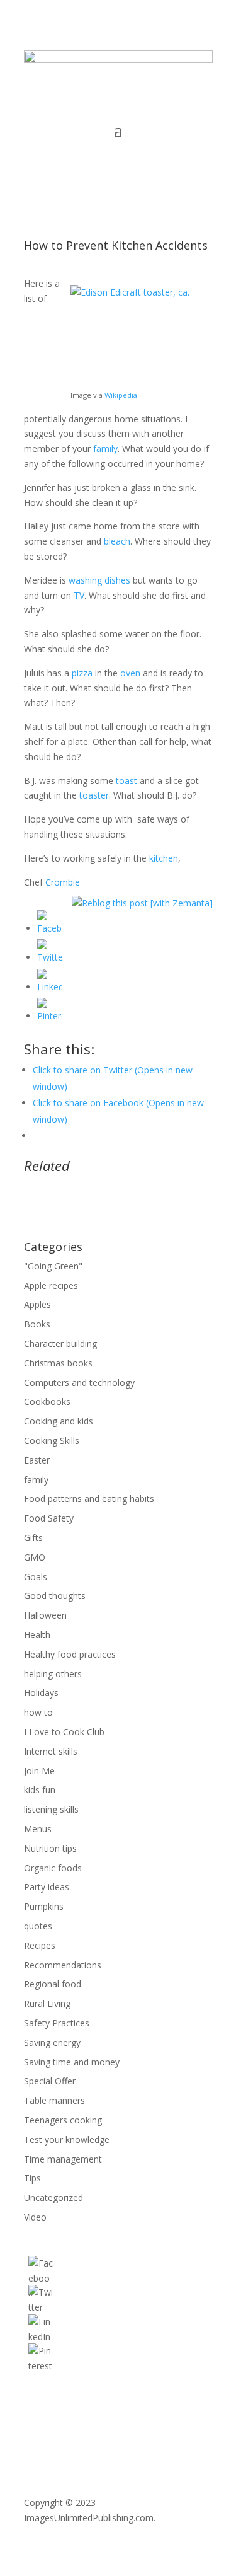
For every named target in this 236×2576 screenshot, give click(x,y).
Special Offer (50, 2081)
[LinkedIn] (49, 987)
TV (79, 595)
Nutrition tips (50, 1848)
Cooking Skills (52, 1441)
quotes (38, 1926)
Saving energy (52, 2042)
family (105, 448)
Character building (60, 1343)
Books (37, 1324)
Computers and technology (79, 1383)
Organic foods (53, 1868)
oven (130, 673)
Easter (37, 1460)
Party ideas (47, 1887)
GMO (35, 1557)
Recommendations (63, 1965)
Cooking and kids (59, 1421)
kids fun (40, 1790)
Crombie (63, 882)
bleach (117, 541)
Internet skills (51, 1751)
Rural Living (47, 2003)
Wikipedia (121, 395)
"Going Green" (53, 1266)
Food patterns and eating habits (89, 1499)
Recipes (40, 1945)
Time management (63, 2159)
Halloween (45, 1615)
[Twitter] (49, 957)
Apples (37, 1304)
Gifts (33, 1538)
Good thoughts (55, 1596)
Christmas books (58, 1363)
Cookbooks (47, 1401)
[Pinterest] (49, 1016)
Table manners (54, 2100)
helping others (53, 1674)
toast (126, 781)
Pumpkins (44, 1906)
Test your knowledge (67, 2140)
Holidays (41, 1693)
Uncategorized (53, 2198)
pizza (82, 673)
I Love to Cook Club (64, 1732)
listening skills (51, 1809)
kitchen (164, 858)
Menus (38, 1829)
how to (38, 1712)
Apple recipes (51, 1285)
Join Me (39, 1771)
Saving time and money (72, 2062)
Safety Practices (57, 2023)
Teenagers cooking (63, 2120)
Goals (36, 1577)
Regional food (53, 1984)
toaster (94, 795)
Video (35, 2217)
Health (37, 1635)
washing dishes (99, 580)
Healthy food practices (70, 1654)
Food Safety (49, 1518)
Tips (32, 2178)
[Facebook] (49, 928)
